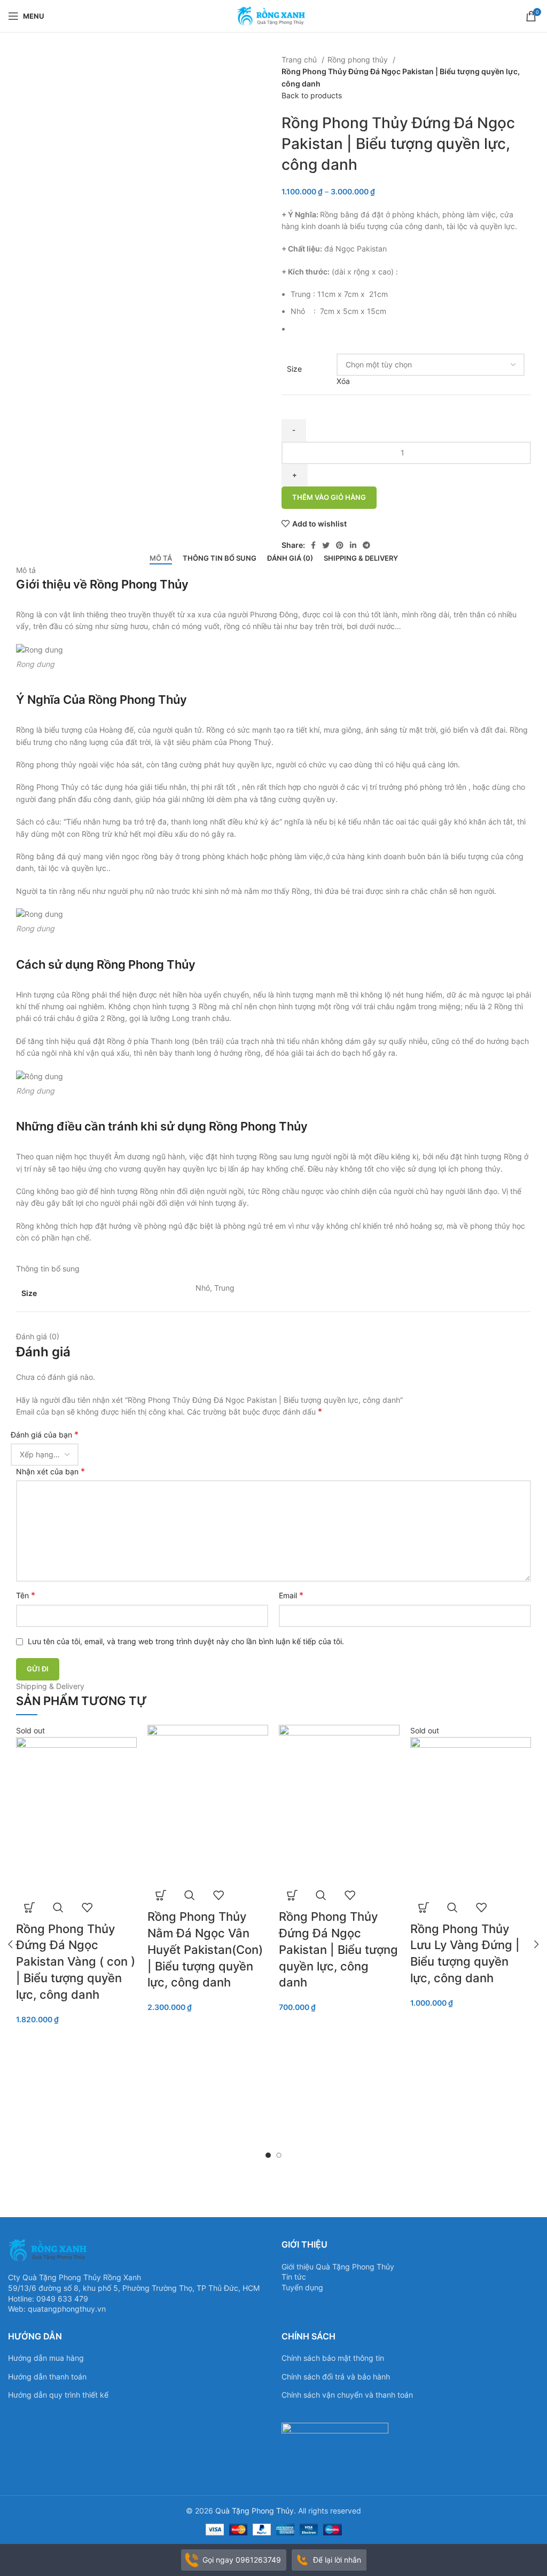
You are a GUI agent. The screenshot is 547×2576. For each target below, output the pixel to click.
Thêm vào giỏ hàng (329, 497)
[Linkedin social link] (353, 545)
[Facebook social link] (313, 545)
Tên (26, 1595)
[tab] (161, 559)
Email (291, 1595)
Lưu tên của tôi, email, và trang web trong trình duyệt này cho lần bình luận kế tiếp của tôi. (186, 1641)
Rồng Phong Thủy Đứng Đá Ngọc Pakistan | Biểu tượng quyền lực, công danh (338, 1949)
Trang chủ (300, 60)
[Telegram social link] (366, 545)
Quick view (58, 1907)
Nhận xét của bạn (50, 1471)
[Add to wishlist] (87, 1907)
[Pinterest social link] (340, 545)
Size (294, 369)
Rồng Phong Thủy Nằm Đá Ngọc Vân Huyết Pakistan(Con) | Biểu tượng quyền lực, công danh (205, 1949)
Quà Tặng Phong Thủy (255, 2511)
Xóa (343, 381)
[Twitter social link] (326, 545)
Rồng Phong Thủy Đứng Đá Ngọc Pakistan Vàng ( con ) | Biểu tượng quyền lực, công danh (76, 1962)
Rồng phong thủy (359, 60)
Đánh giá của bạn (45, 1434)
